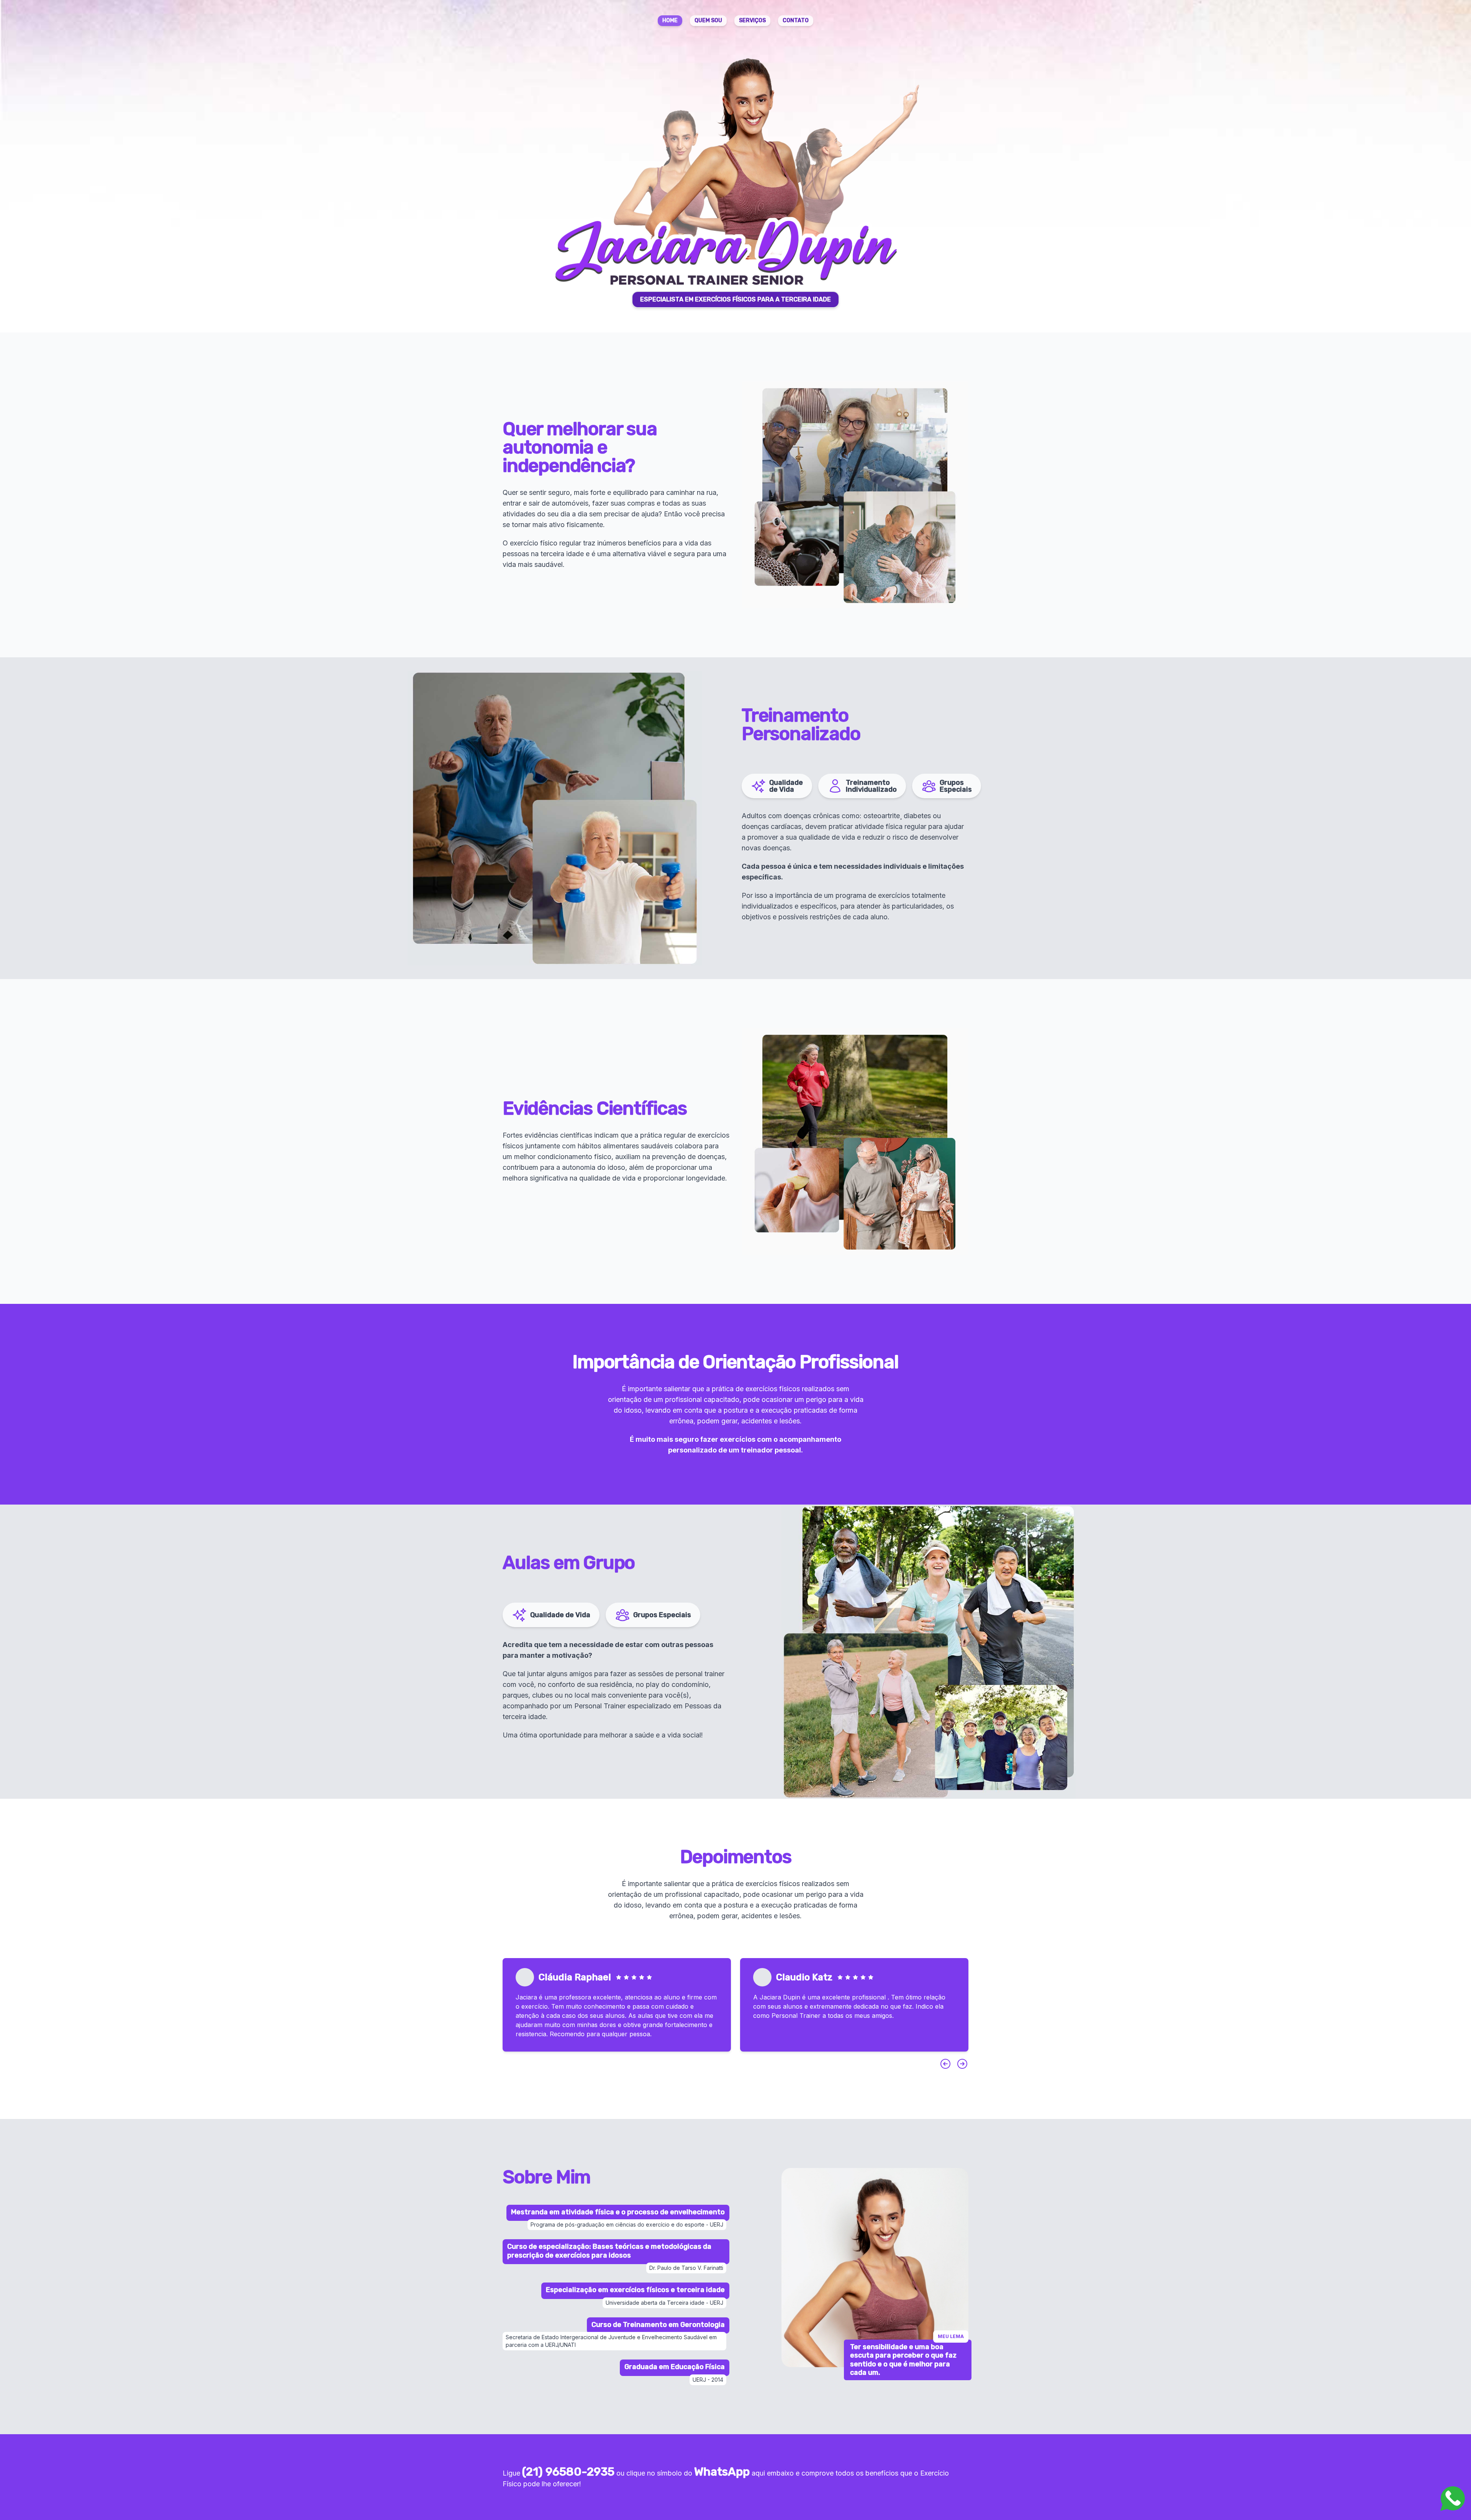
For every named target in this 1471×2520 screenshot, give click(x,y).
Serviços (752, 20)
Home (670, 20)
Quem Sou (708, 20)
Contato (796, 20)
